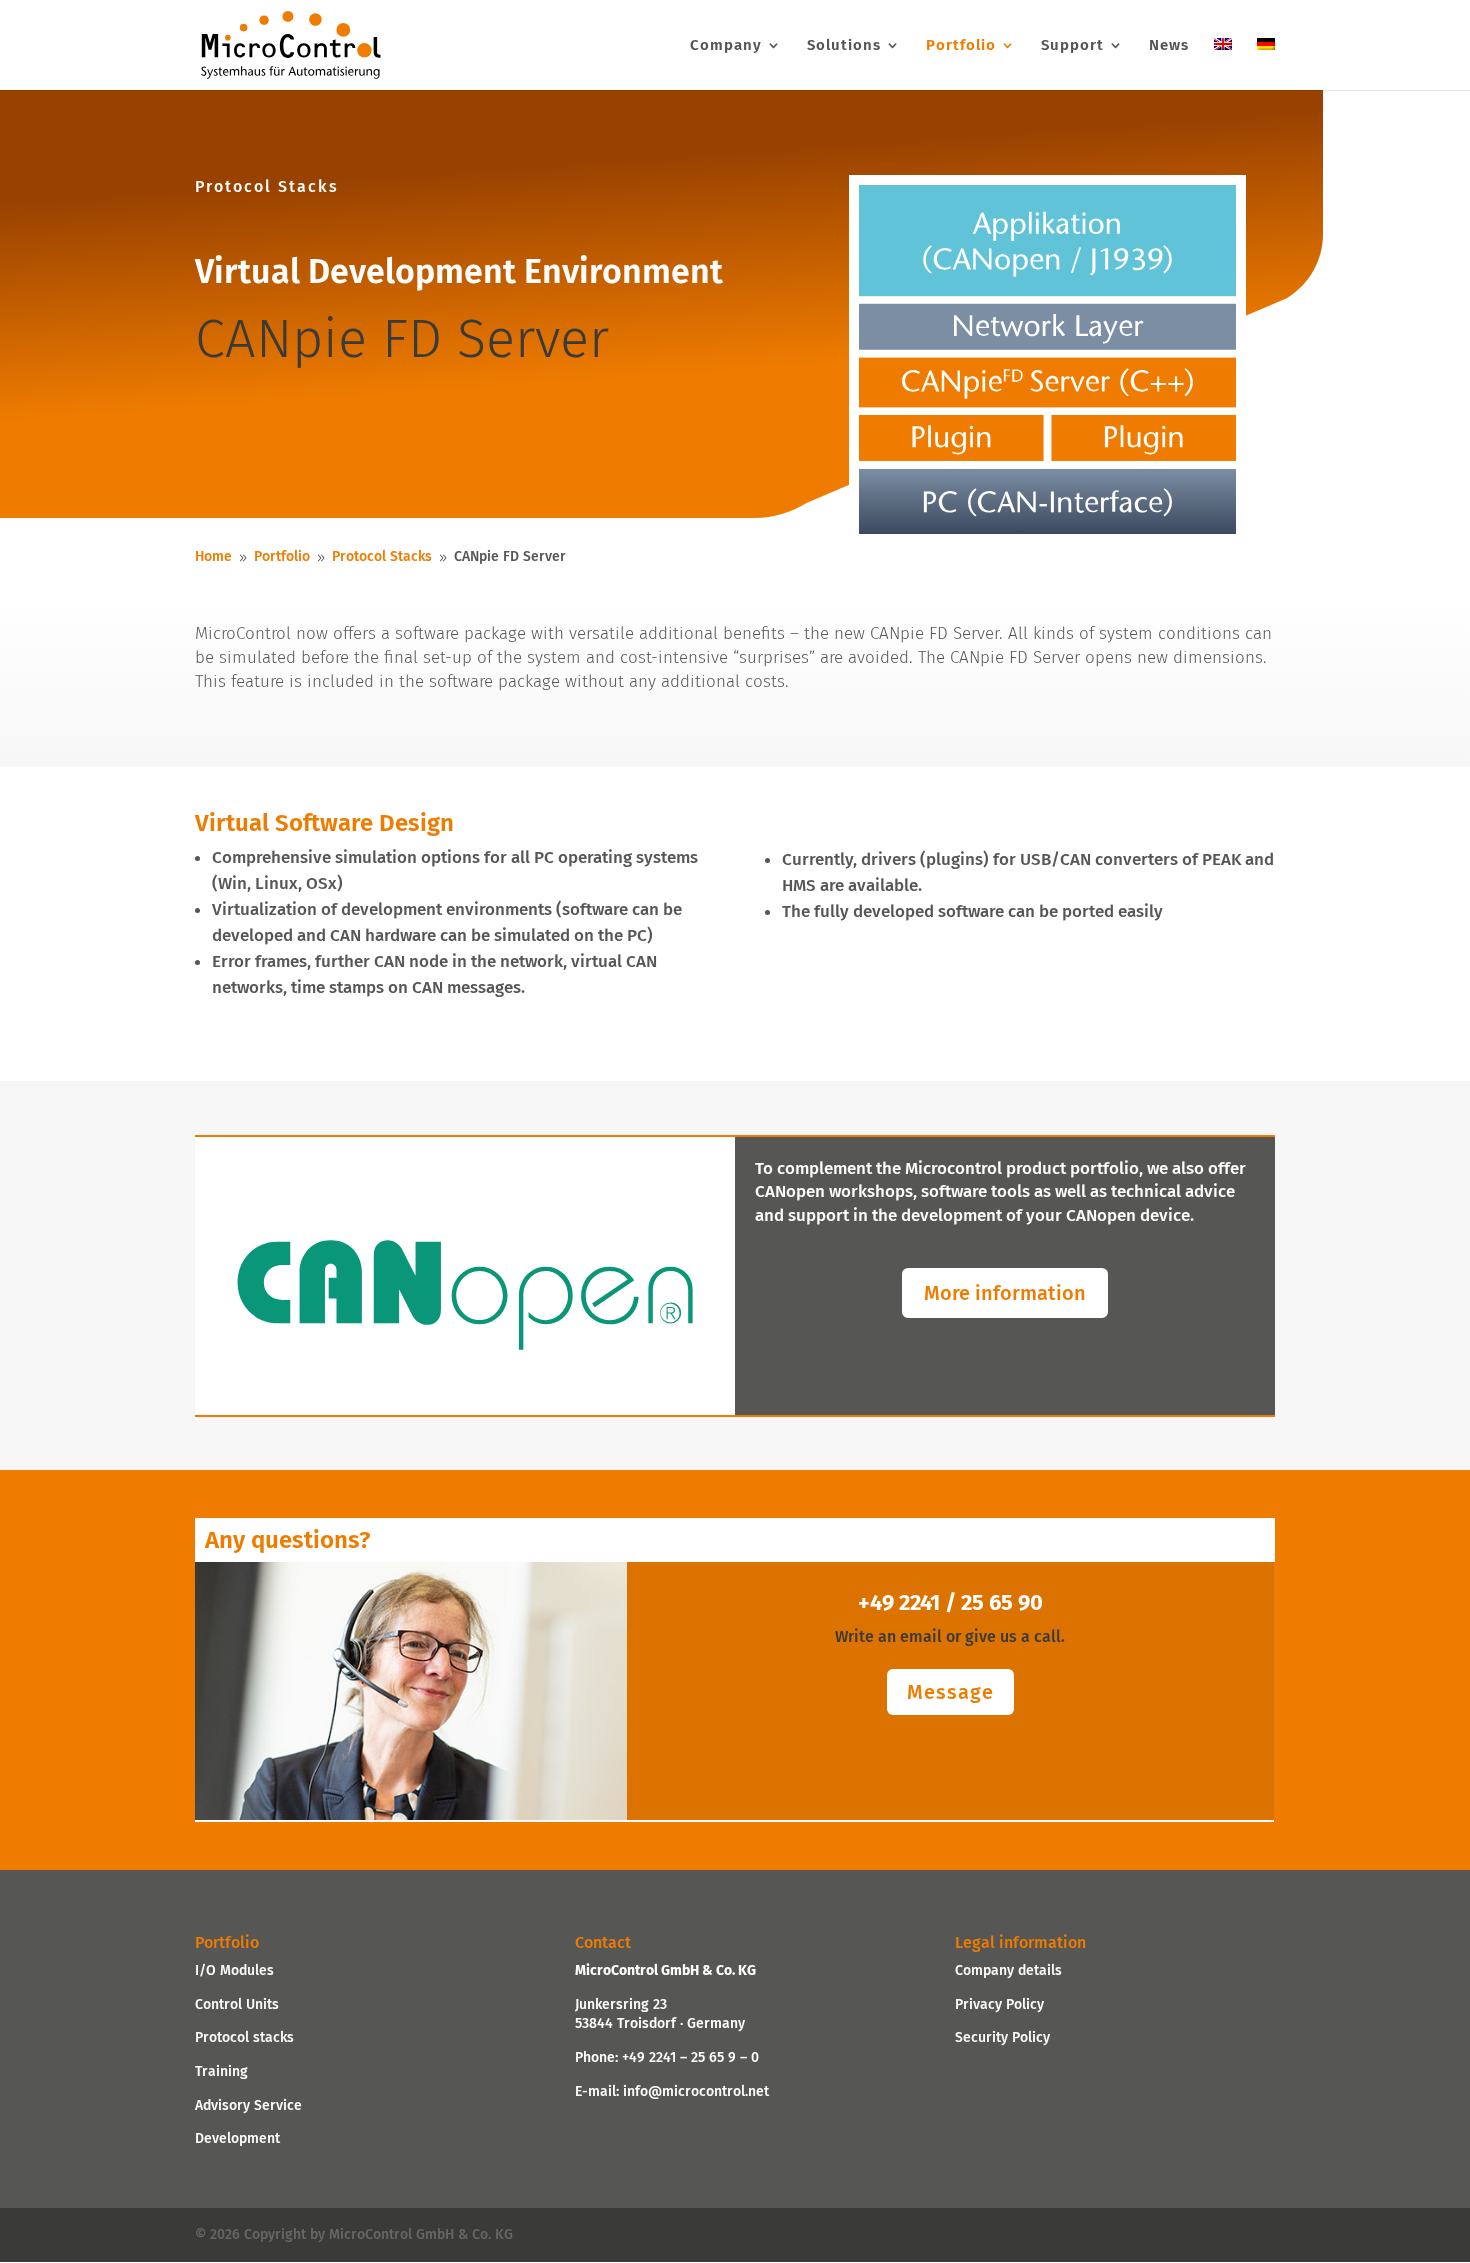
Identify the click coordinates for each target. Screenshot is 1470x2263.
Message (950, 1692)
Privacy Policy (999, 2004)
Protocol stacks (244, 2037)
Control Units (237, 2004)
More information (1005, 1293)
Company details (1008, 1970)
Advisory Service (248, 2105)
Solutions (844, 46)
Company (726, 46)
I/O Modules (234, 1970)
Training (221, 2071)
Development (237, 2138)
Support (1072, 46)
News (1169, 46)
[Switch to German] (1266, 64)
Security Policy (1002, 2037)
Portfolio (961, 46)
